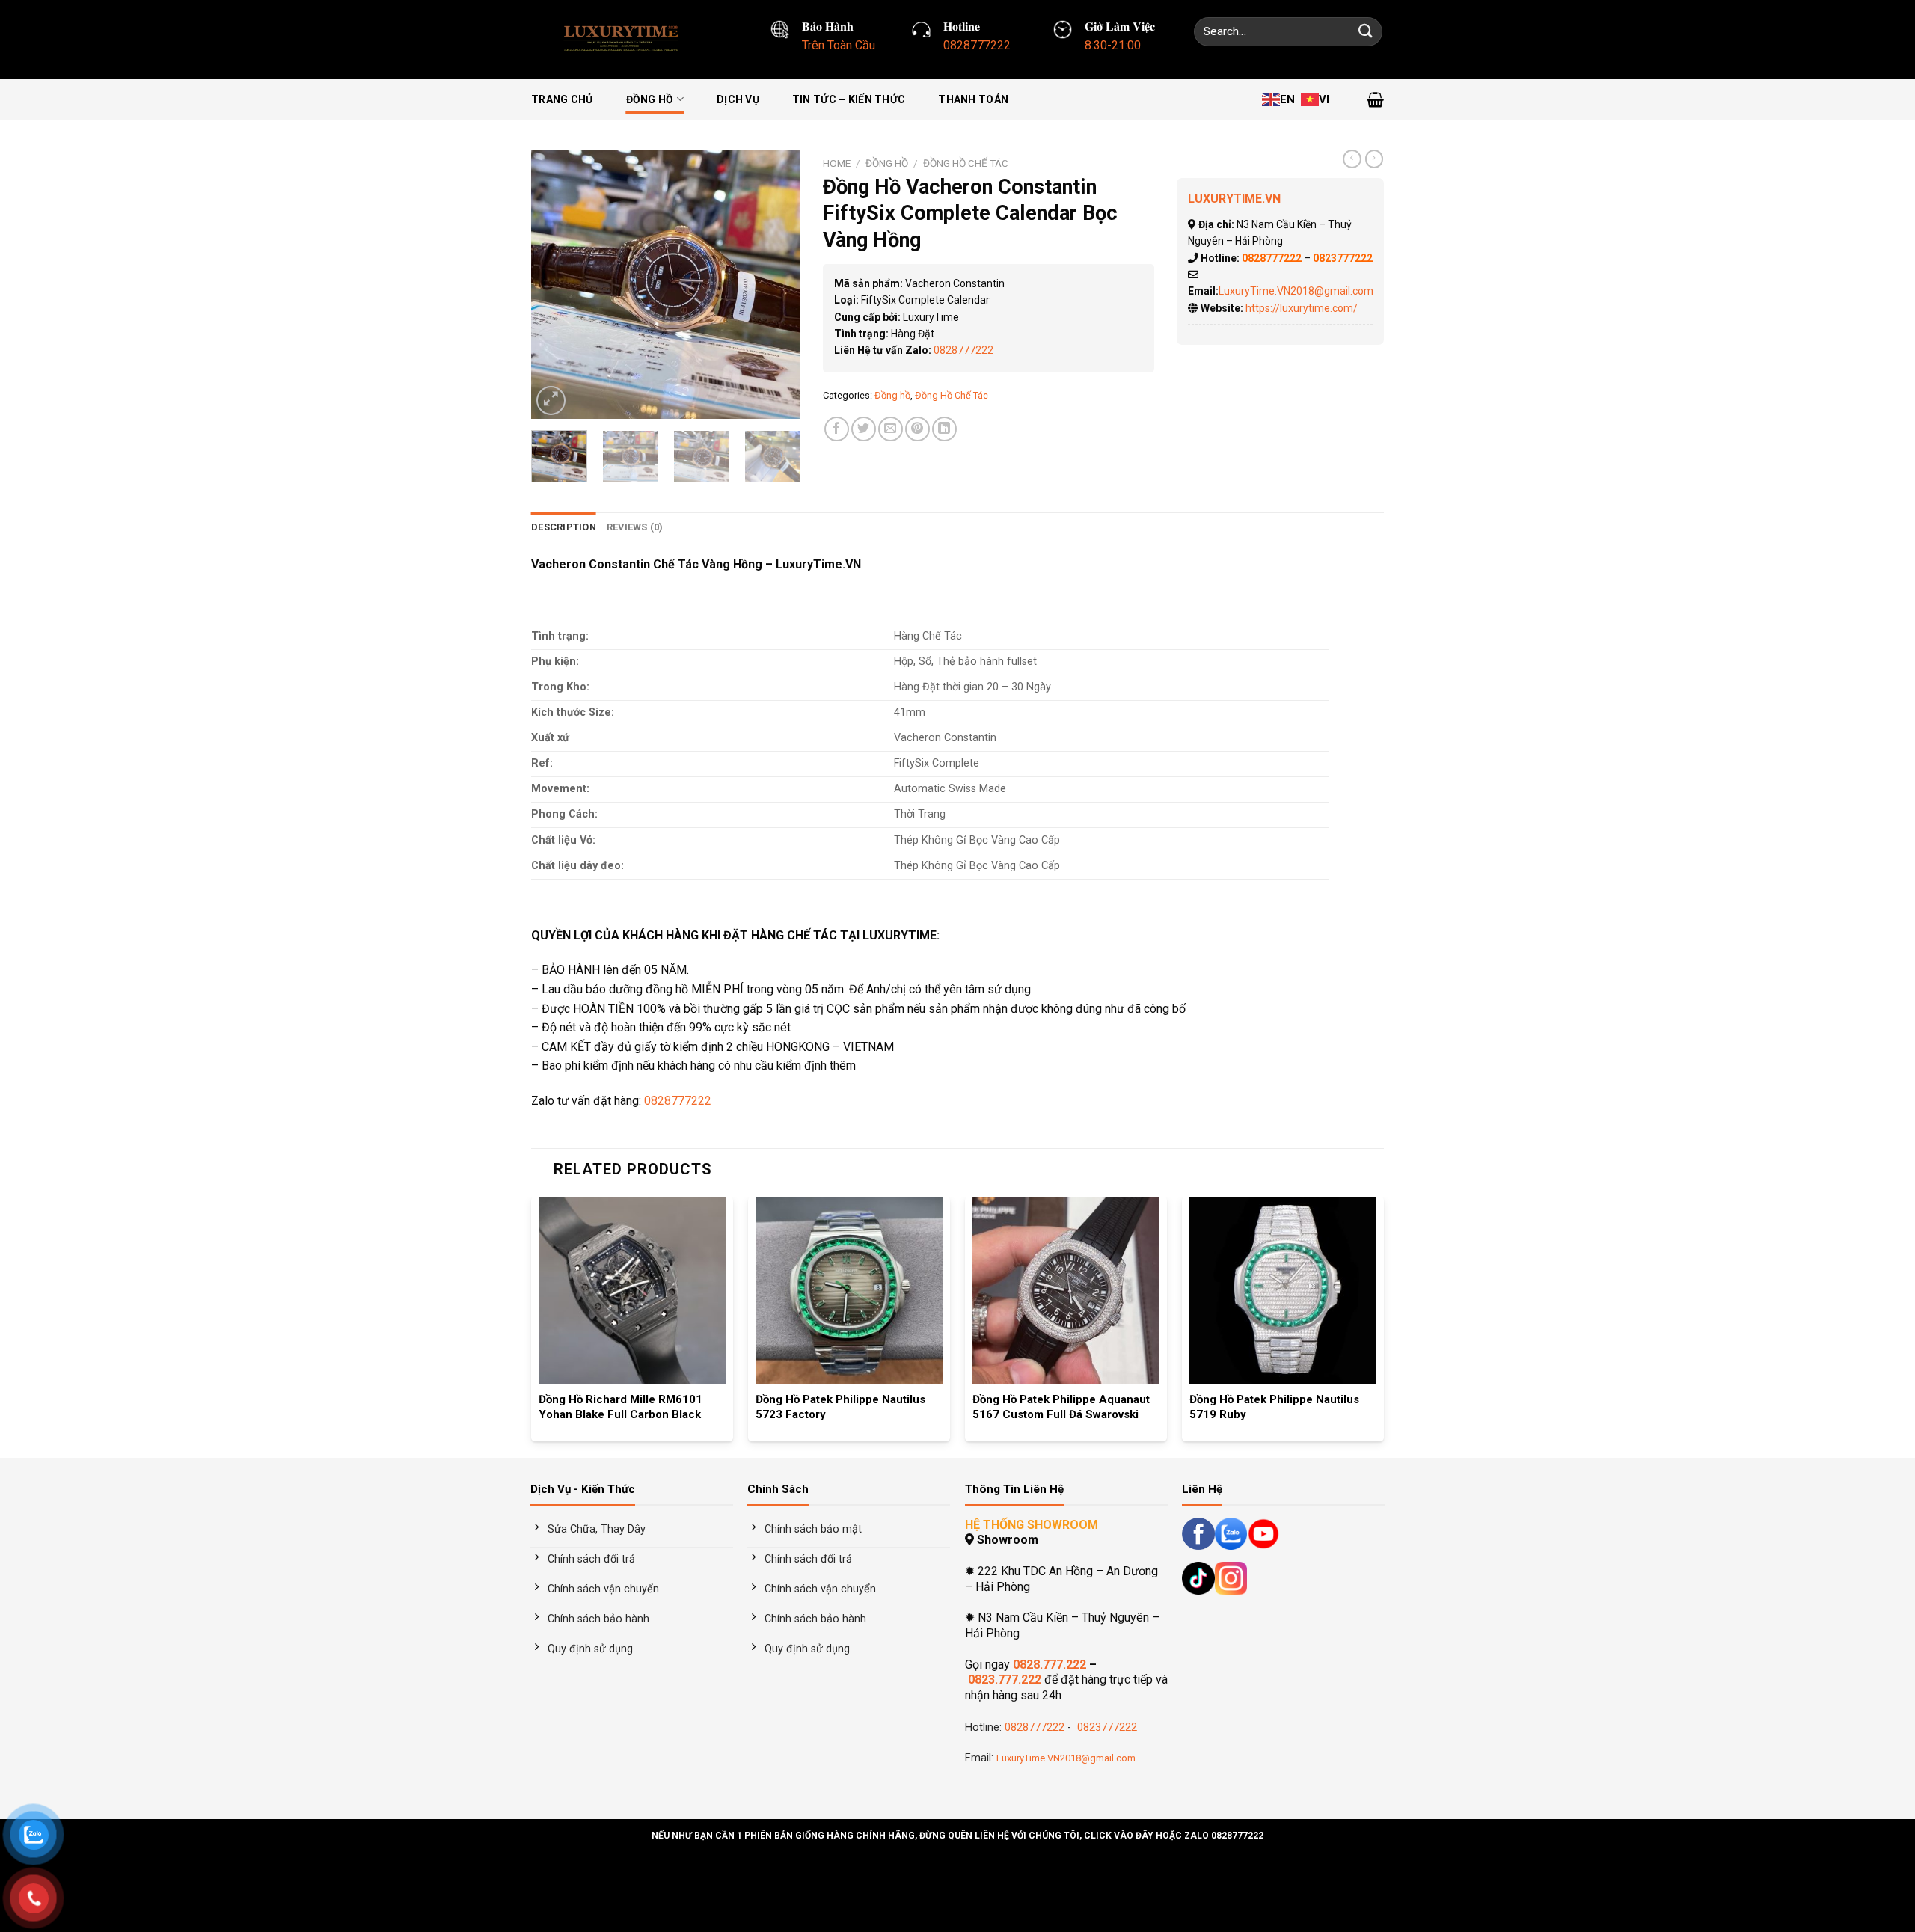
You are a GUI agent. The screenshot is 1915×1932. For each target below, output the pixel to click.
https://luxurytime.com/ (1302, 308)
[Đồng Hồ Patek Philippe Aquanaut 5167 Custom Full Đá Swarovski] (1066, 1290)
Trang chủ (562, 99)
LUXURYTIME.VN (1234, 199)
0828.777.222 (1050, 1665)
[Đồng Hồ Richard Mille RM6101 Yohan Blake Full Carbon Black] (632, 1290)
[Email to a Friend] (891, 429)
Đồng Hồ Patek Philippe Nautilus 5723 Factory (840, 1407)
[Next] (776, 284)
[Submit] (1366, 32)
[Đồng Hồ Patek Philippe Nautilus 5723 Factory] (849, 1290)
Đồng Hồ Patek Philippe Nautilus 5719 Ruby (1274, 1407)
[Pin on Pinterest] (917, 429)
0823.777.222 (1005, 1680)
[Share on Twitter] (864, 429)
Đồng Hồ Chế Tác (966, 163)
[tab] (564, 527)
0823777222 (1106, 1727)
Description (564, 527)
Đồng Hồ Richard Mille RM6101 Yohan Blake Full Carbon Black (621, 1407)
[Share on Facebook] (837, 429)
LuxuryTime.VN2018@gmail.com (1296, 291)
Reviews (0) (635, 527)
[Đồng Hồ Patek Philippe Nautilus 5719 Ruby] (1283, 1290)
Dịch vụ (738, 99)
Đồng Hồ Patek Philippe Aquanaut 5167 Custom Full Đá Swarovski (1061, 1407)
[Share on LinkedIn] (944, 429)
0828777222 (963, 350)
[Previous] (555, 284)
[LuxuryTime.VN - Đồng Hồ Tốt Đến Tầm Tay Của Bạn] (625, 39)
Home (837, 163)
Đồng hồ (650, 99)
